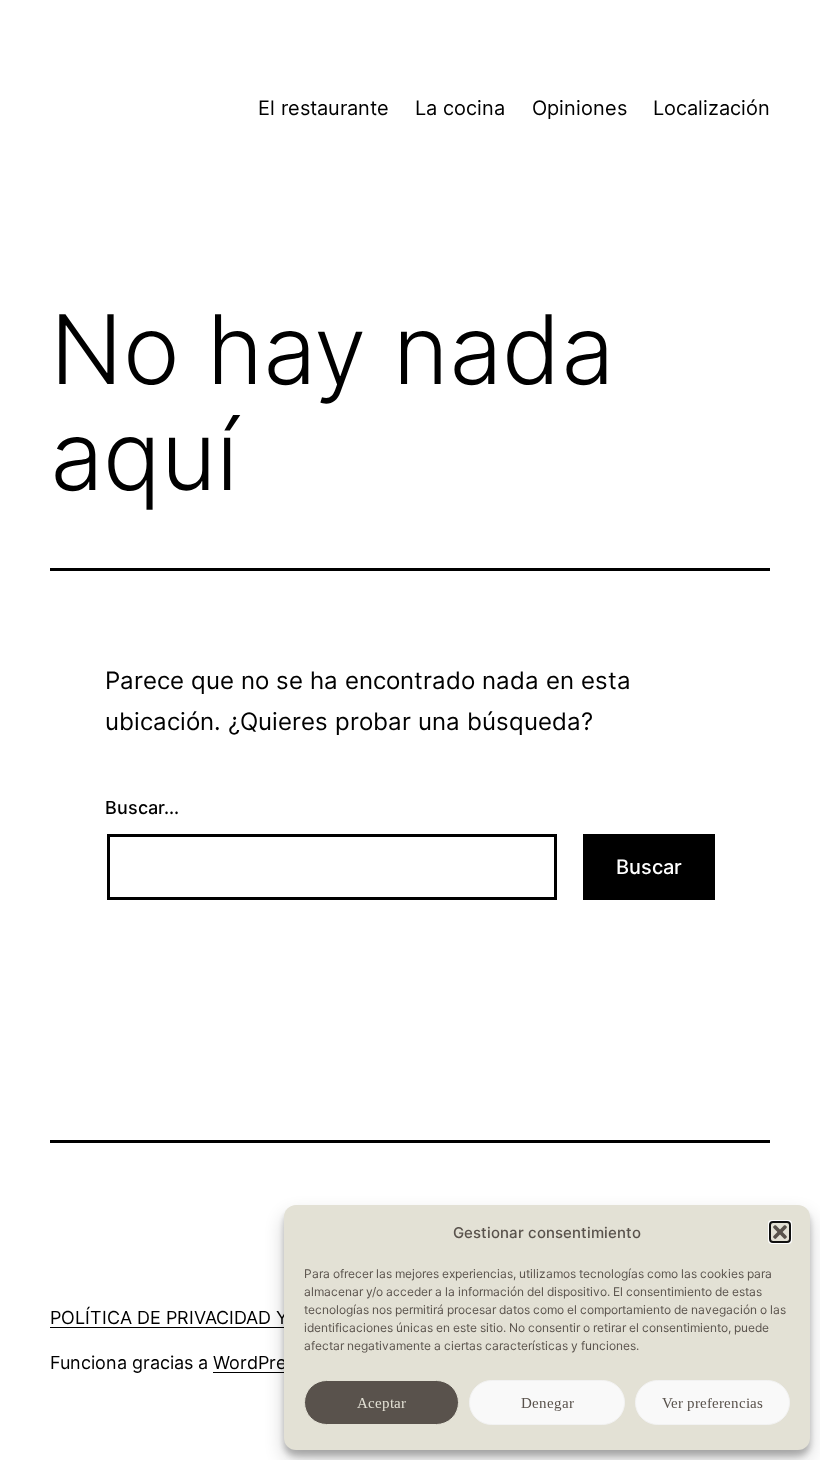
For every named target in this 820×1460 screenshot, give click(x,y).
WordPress (258, 1362)
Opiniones (579, 108)
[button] (780, 1232)
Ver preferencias (712, 1403)
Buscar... (142, 807)
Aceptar (381, 1403)
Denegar (547, 1403)
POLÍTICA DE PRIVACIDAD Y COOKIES (211, 1317)
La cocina (460, 108)
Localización (711, 108)
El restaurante (323, 108)
